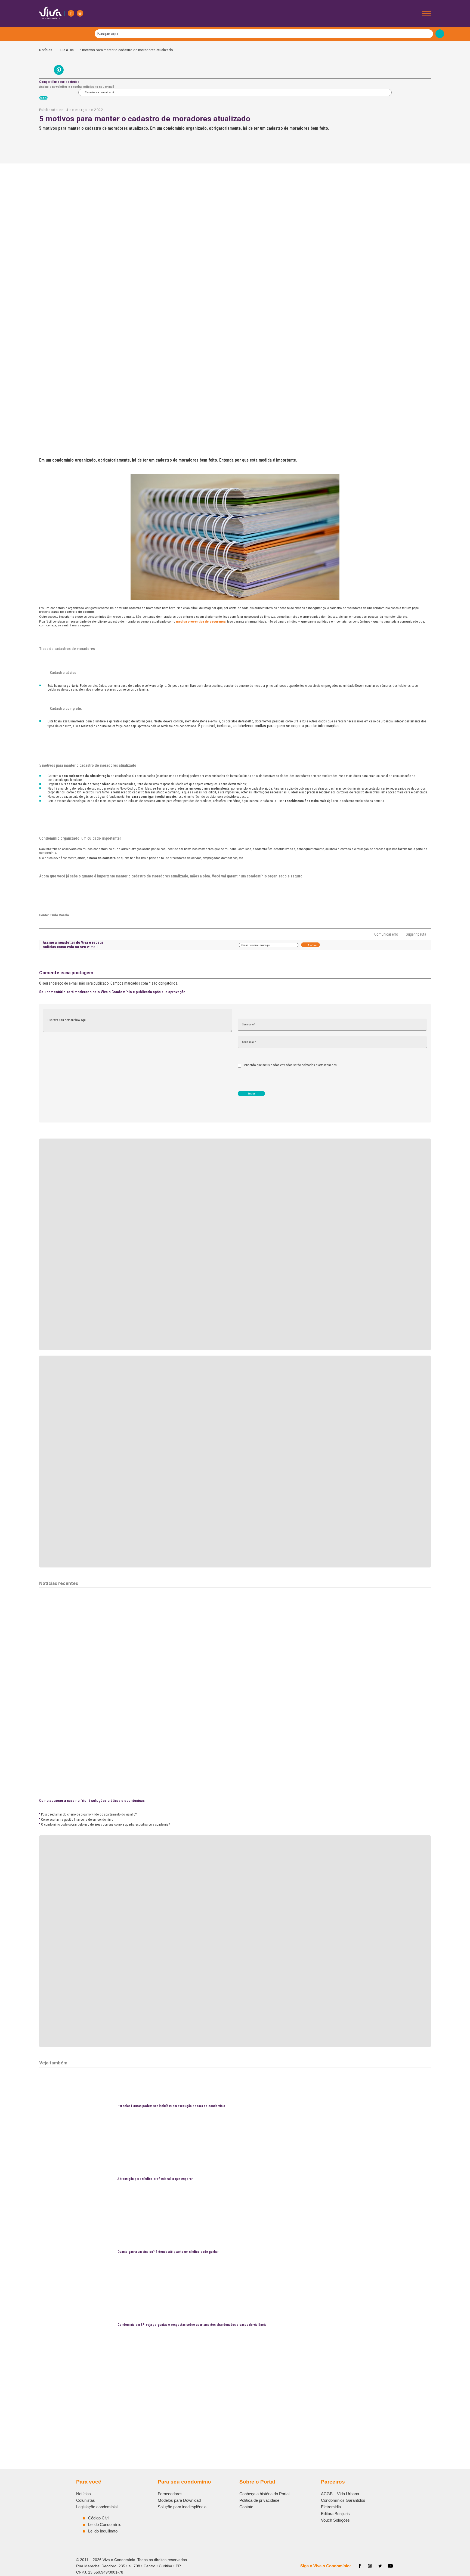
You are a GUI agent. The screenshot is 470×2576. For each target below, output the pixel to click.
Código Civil (99, 2518)
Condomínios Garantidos (343, 2500)
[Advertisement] (202, 2400)
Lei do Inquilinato (103, 2531)
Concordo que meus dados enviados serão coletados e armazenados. (290, 1065)
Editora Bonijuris (335, 2514)
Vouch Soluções (335, 2520)
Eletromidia (331, 2507)
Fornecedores (170, 2494)
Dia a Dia (67, 50)
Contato (246, 2507)
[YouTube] (390, 2566)
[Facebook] (71, 13)
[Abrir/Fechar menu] (426, 13)
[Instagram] (80, 13)
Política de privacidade (259, 2500)
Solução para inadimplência (182, 2507)
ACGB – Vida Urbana (340, 2494)
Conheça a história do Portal (264, 2494)
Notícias (47, 50)
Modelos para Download (179, 2500)
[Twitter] (380, 2566)
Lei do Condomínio (105, 2524)
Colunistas (86, 2500)
